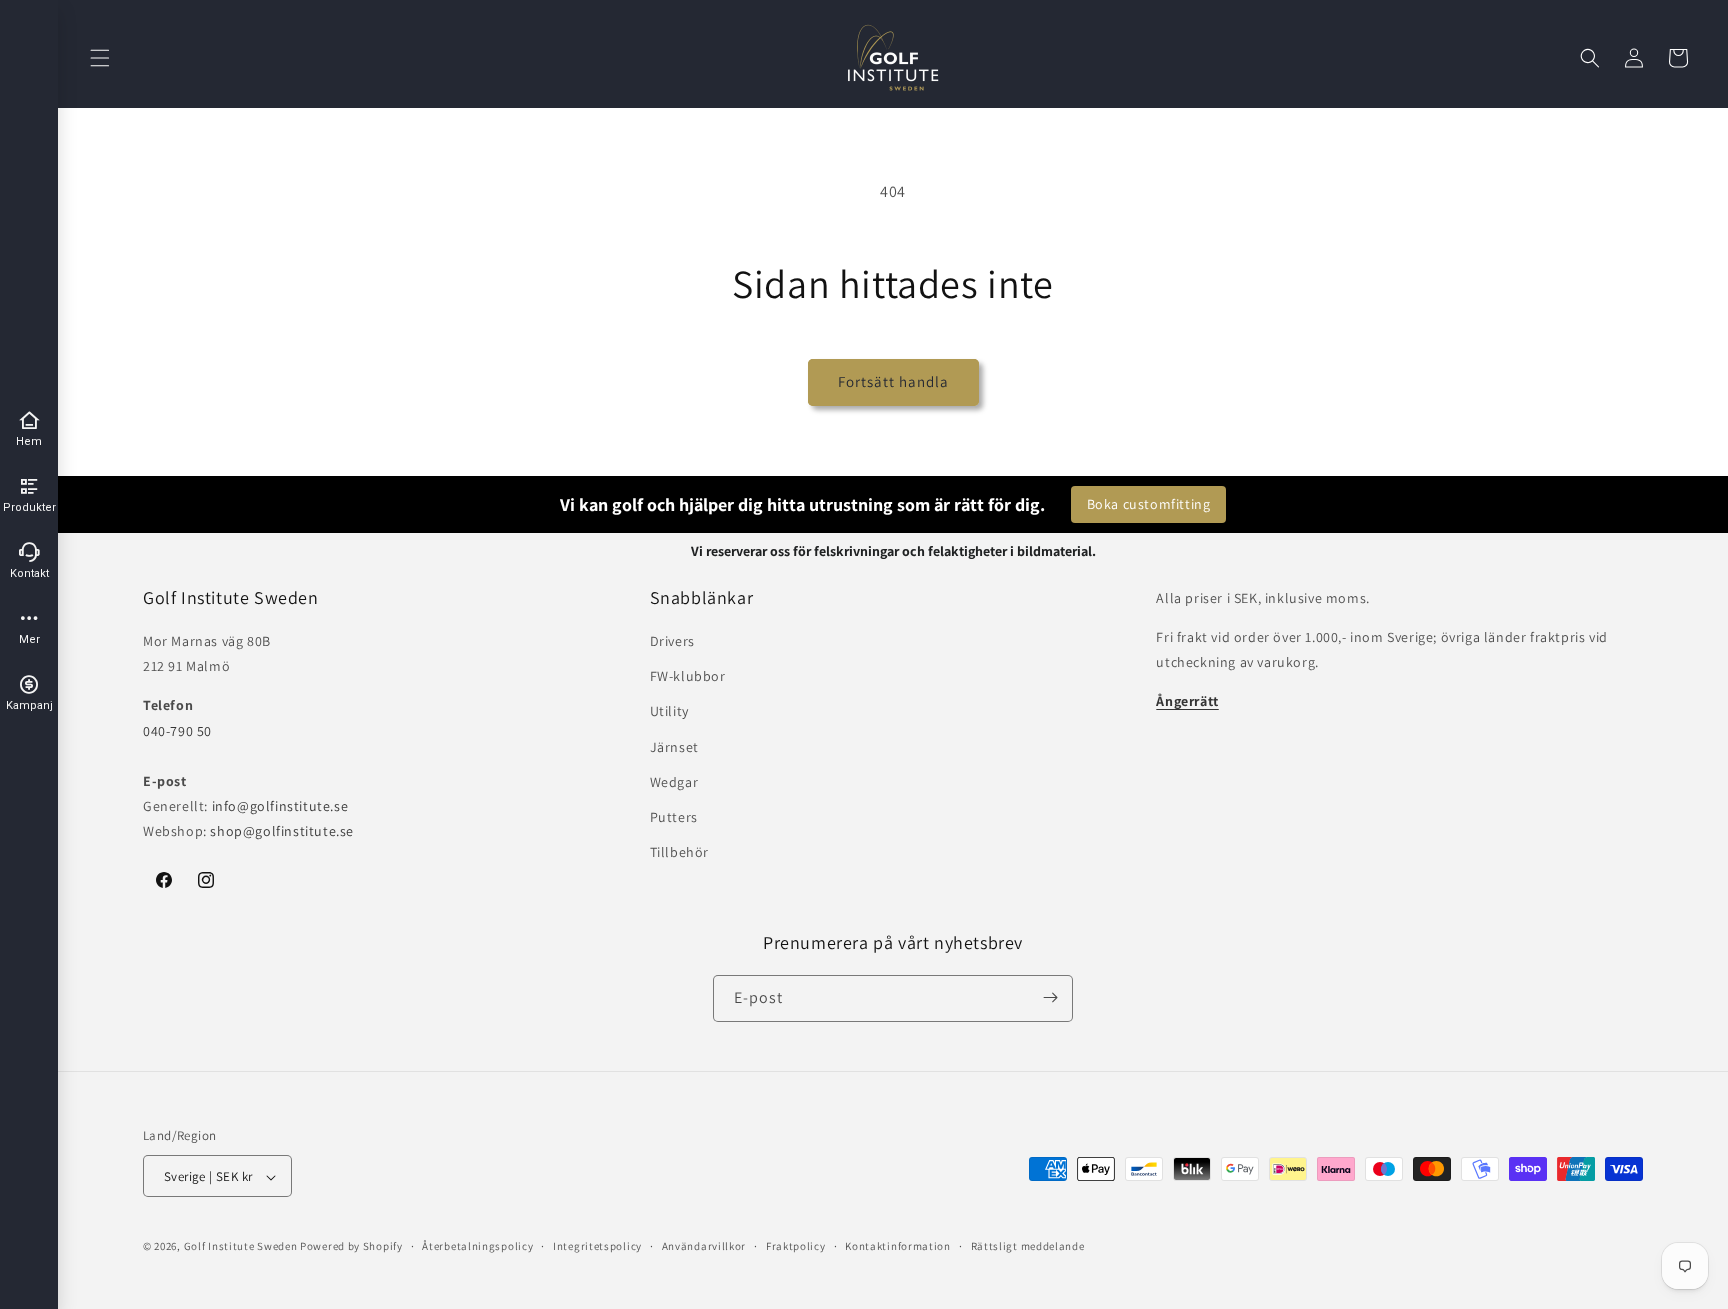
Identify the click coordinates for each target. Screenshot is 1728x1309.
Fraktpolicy (796, 1246)
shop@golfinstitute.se (282, 832)
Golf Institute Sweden (241, 1247)
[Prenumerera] (1050, 997)
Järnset (674, 747)
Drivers (672, 641)
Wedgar (674, 782)
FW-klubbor (688, 676)
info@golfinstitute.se (280, 806)
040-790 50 (177, 731)
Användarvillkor (704, 1246)
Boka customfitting (1149, 504)
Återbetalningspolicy (477, 1246)
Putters (674, 817)
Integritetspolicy (597, 1246)
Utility (669, 712)
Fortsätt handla (893, 381)
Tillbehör (679, 852)
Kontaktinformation (898, 1246)
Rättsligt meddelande (1028, 1246)
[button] (100, 58)
